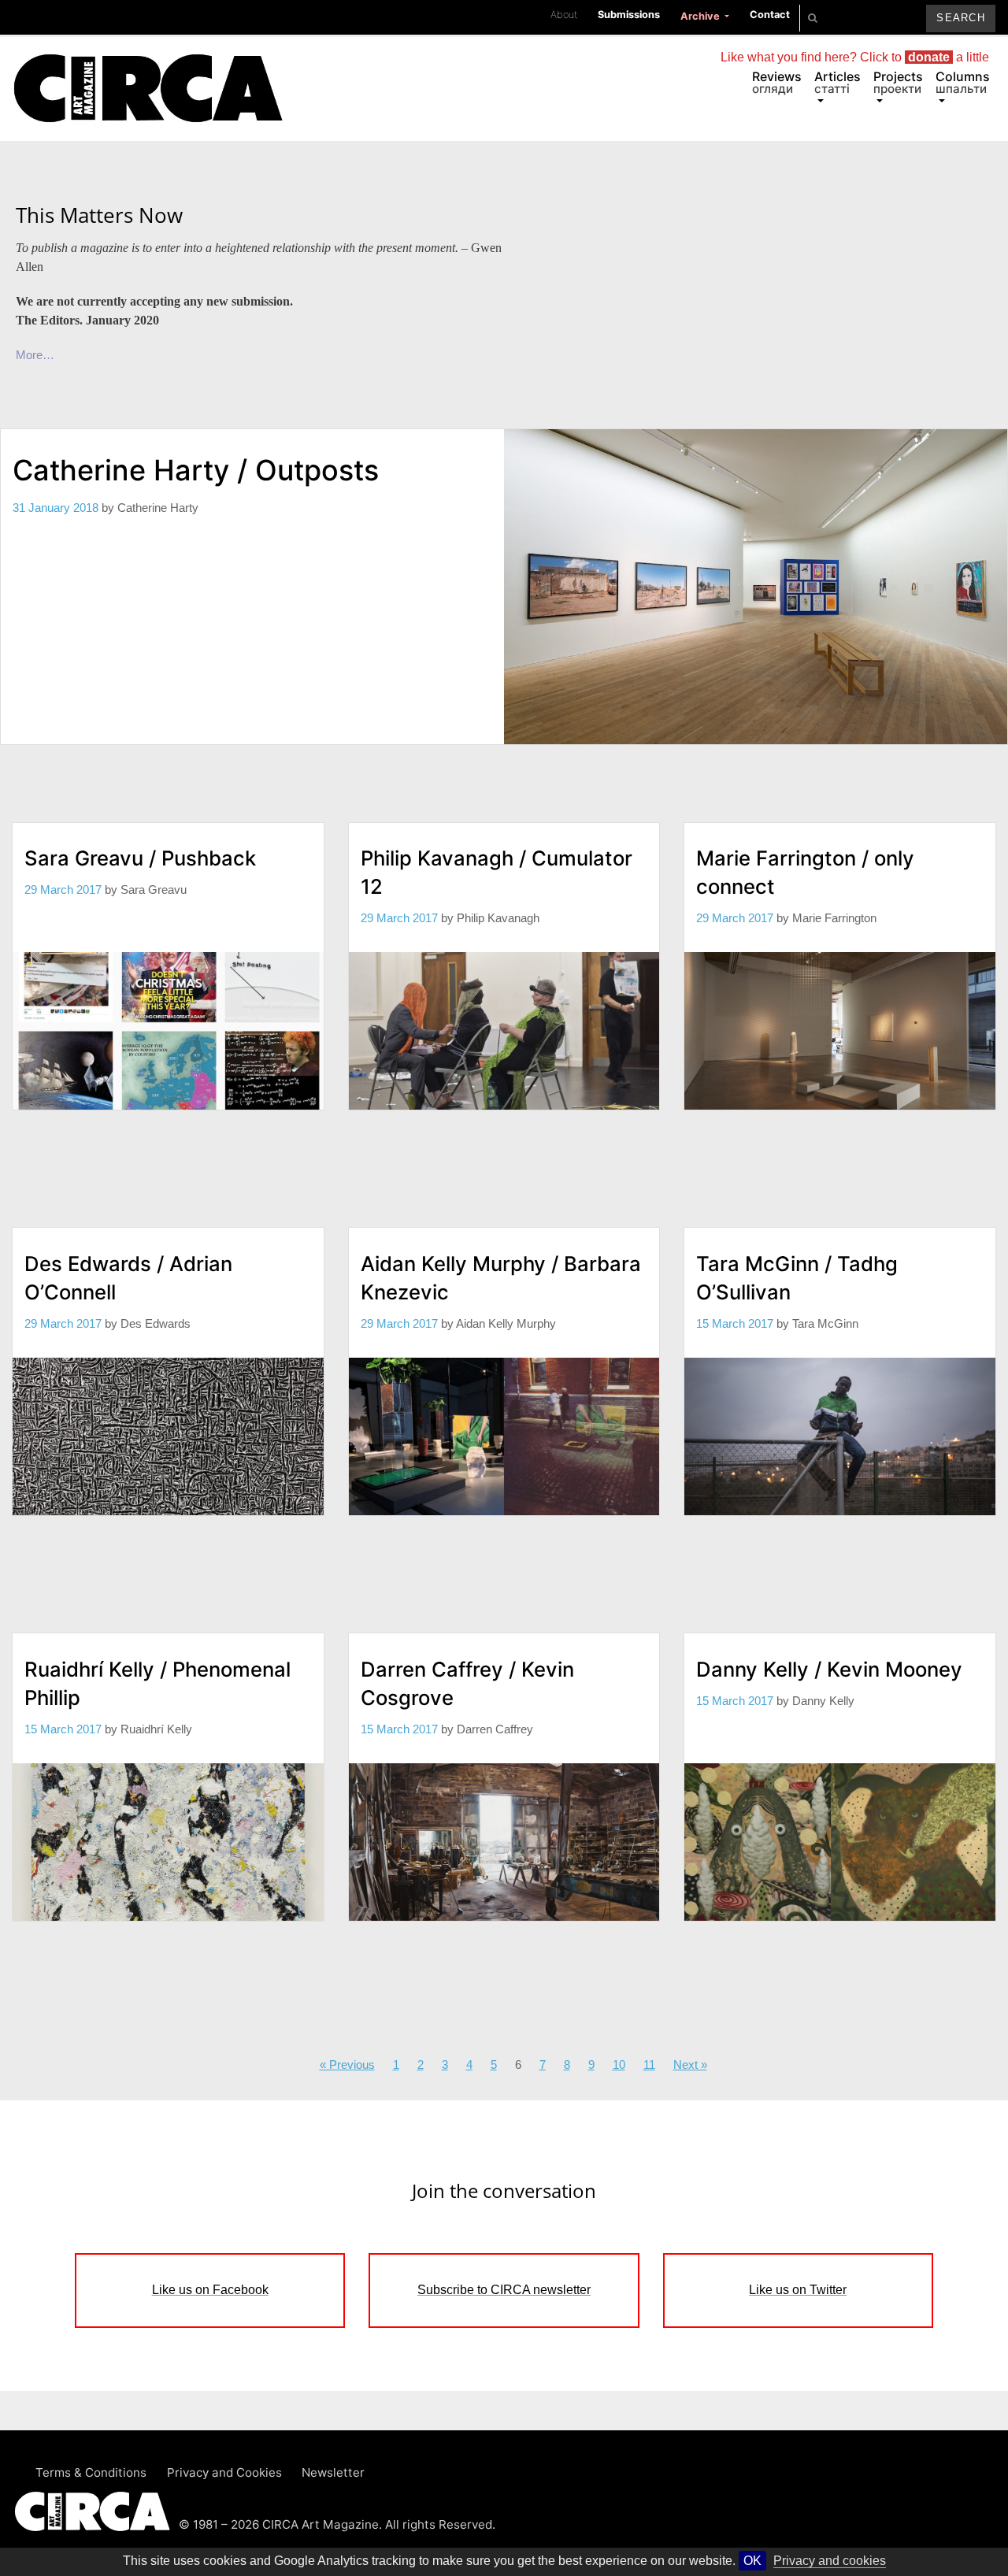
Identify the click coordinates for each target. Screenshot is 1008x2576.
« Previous (347, 2065)
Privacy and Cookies (224, 2472)
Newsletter (333, 2472)
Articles (838, 82)
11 (649, 2065)
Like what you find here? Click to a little (855, 57)
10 (619, 2065)
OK (752, 2561)
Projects (898, 82)
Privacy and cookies (830, 2561)
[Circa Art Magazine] (148, 69)
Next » (690, 2065)
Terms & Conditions (91, 2472)
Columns (963, 82)
